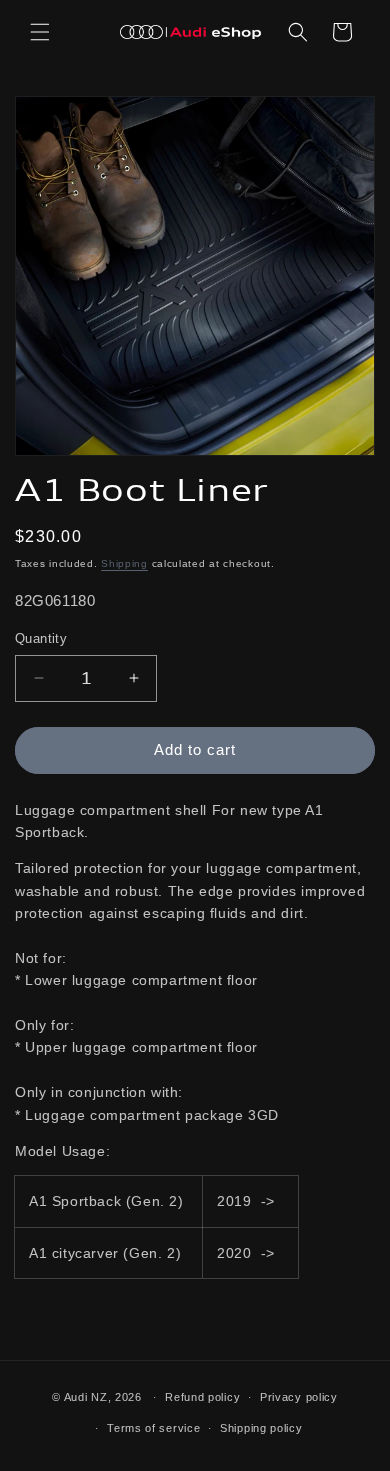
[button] (40, 32)
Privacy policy (299, 1397)
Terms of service (153, 1428)
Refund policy (202, 1397)
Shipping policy (261, 1428)
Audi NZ (86, 1397)
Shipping (124, 563)
